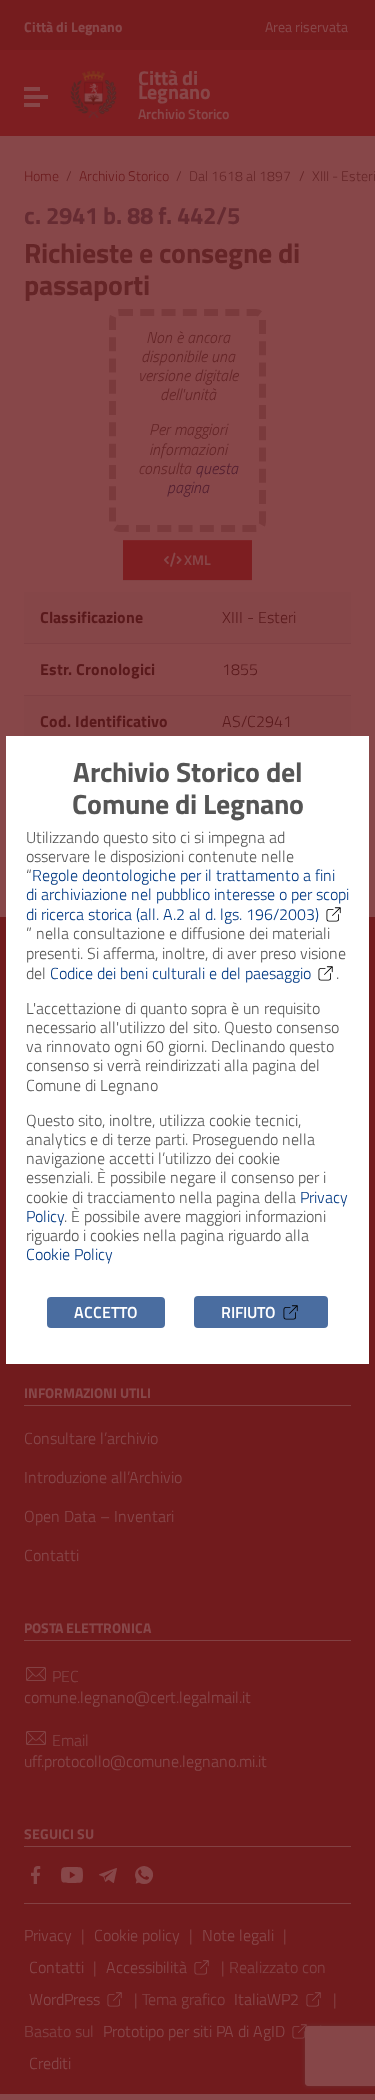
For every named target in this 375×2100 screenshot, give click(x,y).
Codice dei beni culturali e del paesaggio (180, 973)
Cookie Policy (69, 1254)
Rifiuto (248, 1312)
